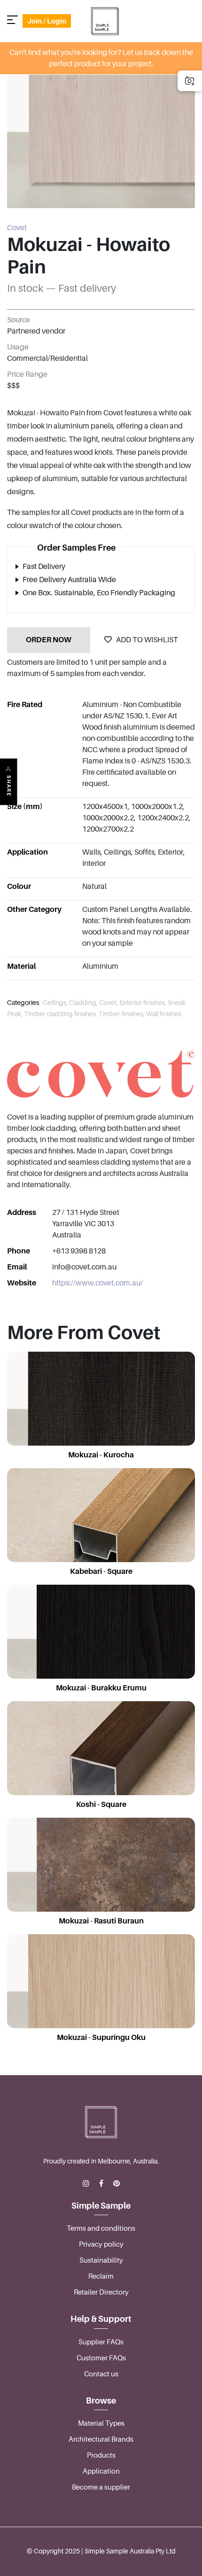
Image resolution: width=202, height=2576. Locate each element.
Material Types (101, 2423)
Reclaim (101, 2276)
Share (9, 786)
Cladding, (84, 1003)
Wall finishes (164, 1014)
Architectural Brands (101, 2439)
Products (101, 2455)
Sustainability (101, 2260)
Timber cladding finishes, (61, 1014)
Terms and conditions (101, 2228)
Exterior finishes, (144, 1003)
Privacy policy (101, 2244)
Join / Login (47, 21)
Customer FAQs (101, 2358)
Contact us (101, 2374)
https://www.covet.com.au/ (97, 1283)
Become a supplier (101, 2487)
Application (101, 2471)
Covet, (109, 1003)
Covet (17, 228)
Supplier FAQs (101, 2342)
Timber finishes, (122, 1014)
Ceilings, (56, 1003)
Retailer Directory (101, 2292)
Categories (23, 1003)
